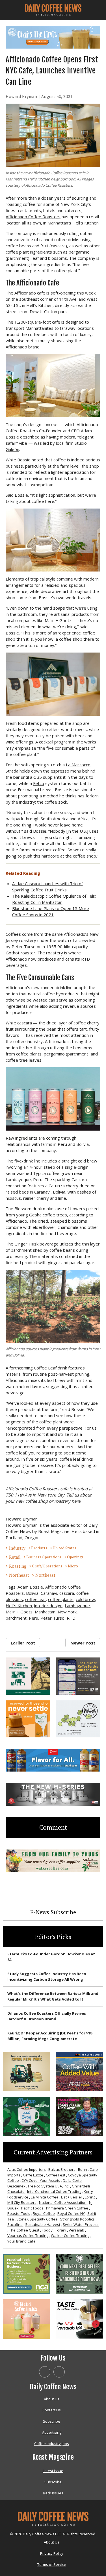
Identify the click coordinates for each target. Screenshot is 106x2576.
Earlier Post (23, 1643)
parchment (16, 1618)
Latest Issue (53, 2471)
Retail (15, 1557)
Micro (73, 1566)
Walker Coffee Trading (70, 2235)
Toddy (47, 2230)
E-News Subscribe (53, 1912)
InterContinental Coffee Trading (54, 2191)
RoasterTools (19, 2213)
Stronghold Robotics (77, 2219)
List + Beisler (72, 2197)
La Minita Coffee (45, 2197)
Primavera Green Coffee (67, 2208)
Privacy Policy (52, 2553)
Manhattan (45, 1612)
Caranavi (49, 1593)
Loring (90, 2197)
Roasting (18, 1566)
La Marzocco (78, 765)
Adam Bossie (30, 1587)
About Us (52, 2399)
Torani (61, 2230)
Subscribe (52, 2421)
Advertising (52, 2432)
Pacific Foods (32, 2208)
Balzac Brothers (62, 2169)
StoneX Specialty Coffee (37, 2219)
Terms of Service (52, 2564)
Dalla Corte (72, 2180)
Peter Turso (52, 1618)
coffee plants (61, 1599)
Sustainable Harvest (43, 2224)
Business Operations (44, 1557)
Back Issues (53, 2493)
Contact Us (52, 2410)
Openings (75, 1557)
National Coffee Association (63, 2202)
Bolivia (32, 1593)
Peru (33, 1618)
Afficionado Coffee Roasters (33, 217)
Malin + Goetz (19, 1612)
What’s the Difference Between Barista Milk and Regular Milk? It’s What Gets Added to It (53, 1996)
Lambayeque (77, 1606)
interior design (48, 1606)
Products (39, 1548)
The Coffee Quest (24, 2230)
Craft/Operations (47, 1566)
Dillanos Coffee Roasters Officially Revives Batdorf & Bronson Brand (47, 2016)
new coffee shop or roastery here (48, 1501)
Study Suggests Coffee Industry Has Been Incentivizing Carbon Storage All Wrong (47, 1977)
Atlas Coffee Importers (27, 2169)
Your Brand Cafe (21, 2241)
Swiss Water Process (81, 2224)
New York (67, 1612)
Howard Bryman (21, 96)
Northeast (19, 1575)
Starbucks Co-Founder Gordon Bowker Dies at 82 (51, 1957)
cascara (67, 1593)
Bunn (83, 2169)
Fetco (39, 783)
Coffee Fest (56, 2175)
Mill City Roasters (22, 2202)
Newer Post (83, 1643)
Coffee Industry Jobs (52, 2444)
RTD (71, 1618)
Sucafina (15, 2224)
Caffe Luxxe (33, 2175)
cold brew (85, 1599)
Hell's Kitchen (19, 1606)
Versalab (76, 2230)
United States (65, 1548)
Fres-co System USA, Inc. (49, 2186)
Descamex (16, 2186)
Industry (17, 1548)
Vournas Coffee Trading (28, 2235)
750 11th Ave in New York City (35, 1495)
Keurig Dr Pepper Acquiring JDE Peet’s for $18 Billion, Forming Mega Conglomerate (50, 2036)
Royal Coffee (44, 2213)
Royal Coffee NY (71, 2213)
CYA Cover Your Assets (41, 2180)
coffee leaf (35, 1599)
